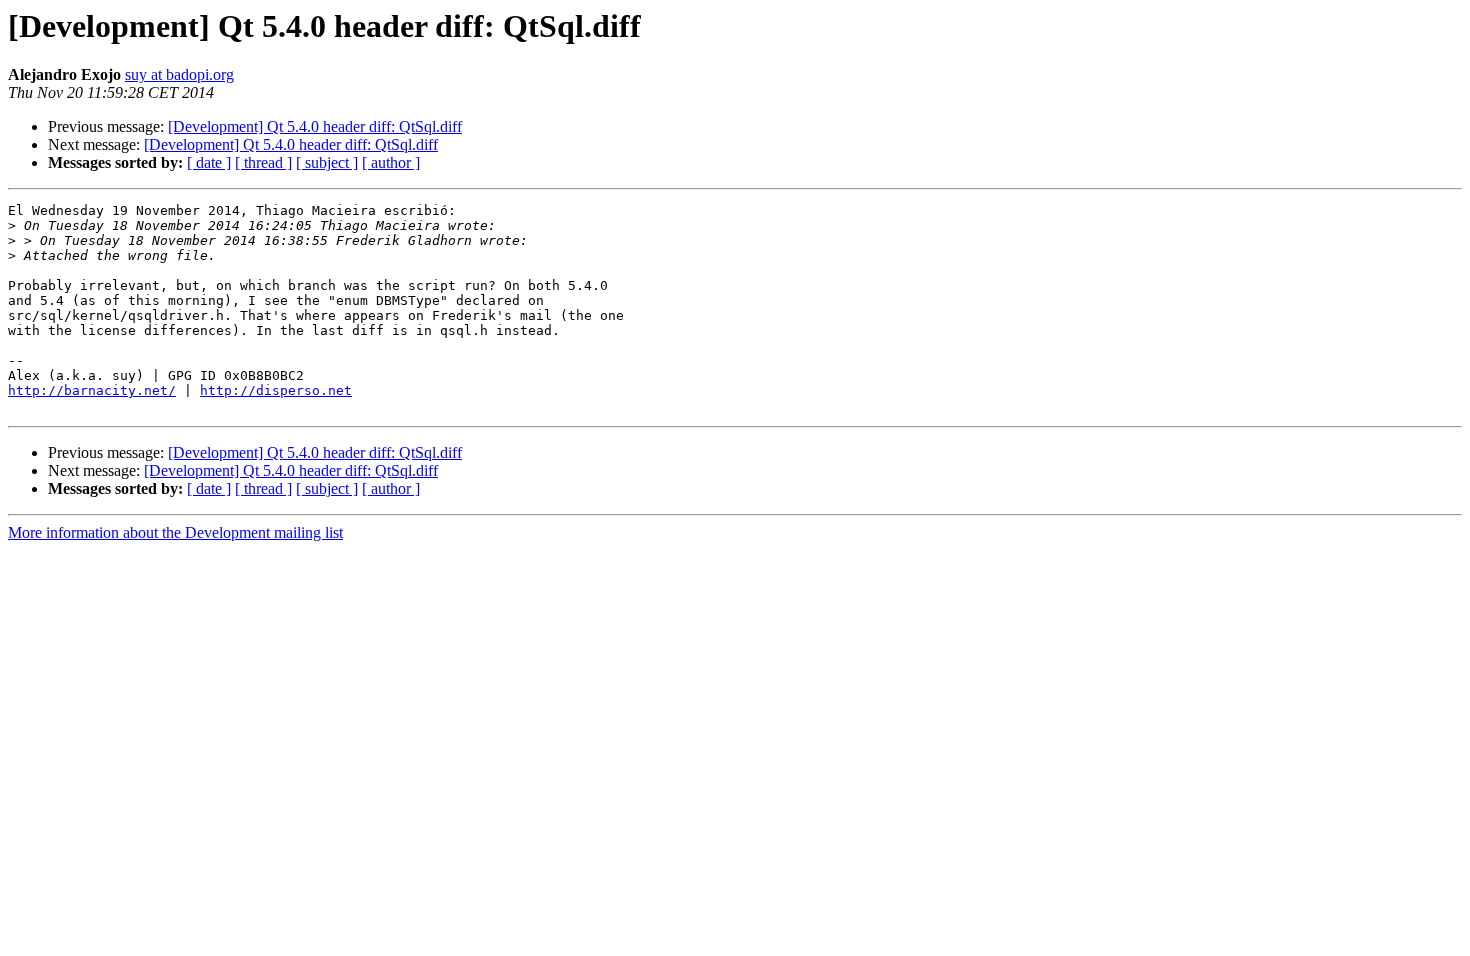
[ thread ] (263, 162)
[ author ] (391, 162)
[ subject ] (327, 162)
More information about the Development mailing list (175, 532)
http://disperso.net (276, 390)
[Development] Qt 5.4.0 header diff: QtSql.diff (315, 126)
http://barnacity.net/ (92, 390)
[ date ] (209, 162)
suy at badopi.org (179, 74)
